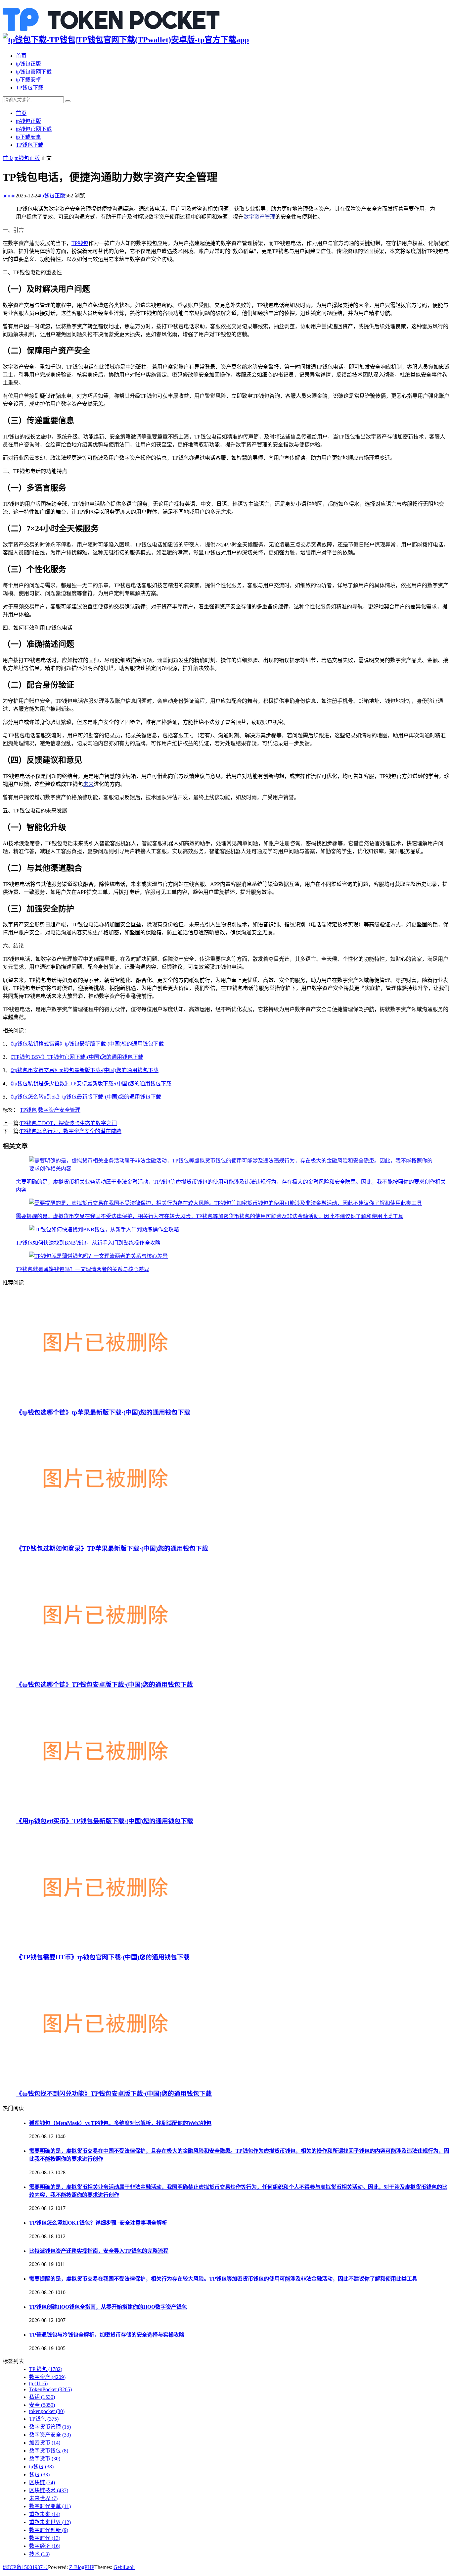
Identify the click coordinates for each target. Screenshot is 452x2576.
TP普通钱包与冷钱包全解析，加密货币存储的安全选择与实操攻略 (107, 2335)
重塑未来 (45, 2514)
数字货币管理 (50, 2427)
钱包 (39, 2474)
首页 (21, 56)
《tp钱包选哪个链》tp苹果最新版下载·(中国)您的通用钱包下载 (103, 1412)
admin (9, 196)
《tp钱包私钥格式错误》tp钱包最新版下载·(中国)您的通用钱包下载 (87, 1044)
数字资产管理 (259, 217)
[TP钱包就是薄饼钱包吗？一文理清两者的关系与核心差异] (98, 1256)
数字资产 (47, 2377)
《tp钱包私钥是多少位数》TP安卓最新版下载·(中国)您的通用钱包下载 (91, 1083)
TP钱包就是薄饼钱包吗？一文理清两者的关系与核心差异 (83, 1269)
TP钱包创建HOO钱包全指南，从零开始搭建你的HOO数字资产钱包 (108, 2307)
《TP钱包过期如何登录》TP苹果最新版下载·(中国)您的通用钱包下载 (112, 1548)
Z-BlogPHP (82, 2567)
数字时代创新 (49, 2530)
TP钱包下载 (30, 88)
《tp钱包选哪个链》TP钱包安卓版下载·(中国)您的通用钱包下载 (104, 1685)
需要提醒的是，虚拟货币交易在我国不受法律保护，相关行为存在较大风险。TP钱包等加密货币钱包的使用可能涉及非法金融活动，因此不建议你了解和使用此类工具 (210, 1216)
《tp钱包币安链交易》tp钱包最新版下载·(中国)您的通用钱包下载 (85, 1070)
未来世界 (43, 2498)
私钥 (42, 2397)
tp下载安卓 (28, 80)
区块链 (42, 2482)
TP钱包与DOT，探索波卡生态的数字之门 (68, 1123)
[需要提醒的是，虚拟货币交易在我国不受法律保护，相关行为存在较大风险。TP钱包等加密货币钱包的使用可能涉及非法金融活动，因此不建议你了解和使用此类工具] (226, 1203)
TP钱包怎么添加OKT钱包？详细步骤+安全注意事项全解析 (98, 2223)
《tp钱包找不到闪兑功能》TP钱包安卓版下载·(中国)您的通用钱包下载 (114, 2094)
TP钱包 (80, 243)
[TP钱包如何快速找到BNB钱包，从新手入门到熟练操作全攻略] (104, 1230)
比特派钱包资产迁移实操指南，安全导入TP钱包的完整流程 (99, 2251)
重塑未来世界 (50, 2522)
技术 (39, 2554)
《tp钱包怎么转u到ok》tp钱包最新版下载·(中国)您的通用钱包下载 (86, 1097)
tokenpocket (47, 2411)
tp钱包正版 (28, 64)
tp (38, 2383)
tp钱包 (41, 2467)
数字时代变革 (50, 2506)
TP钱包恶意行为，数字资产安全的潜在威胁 (71, 1131)
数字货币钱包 (49, 2451)
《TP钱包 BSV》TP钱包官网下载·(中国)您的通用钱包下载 (77, 1057)
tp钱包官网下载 (34, 72)
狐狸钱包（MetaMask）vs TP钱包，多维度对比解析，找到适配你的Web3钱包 (120, 2123)
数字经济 (45, 2546)
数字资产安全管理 (59, 1110)
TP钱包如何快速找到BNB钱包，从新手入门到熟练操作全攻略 (88, 1243)
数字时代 (45, 2538)
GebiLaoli (124, 2567)
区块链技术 (49, 2490)
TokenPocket (50, 2389)
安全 (42, 2405)
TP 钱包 (46, 2369)
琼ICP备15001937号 (25, 2567)
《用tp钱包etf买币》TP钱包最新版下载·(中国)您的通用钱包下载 (105, 1821)
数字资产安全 (50, 2435)
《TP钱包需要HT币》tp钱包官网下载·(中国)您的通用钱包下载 (103, 1957)
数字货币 (45, 2459)
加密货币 (45, 2443)
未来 (88, 784)
